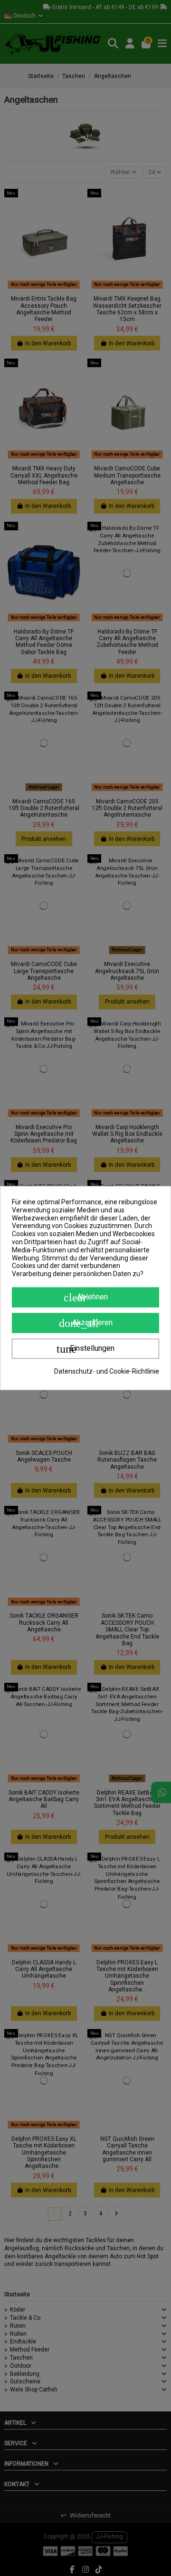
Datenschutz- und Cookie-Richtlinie (107, 1371)
